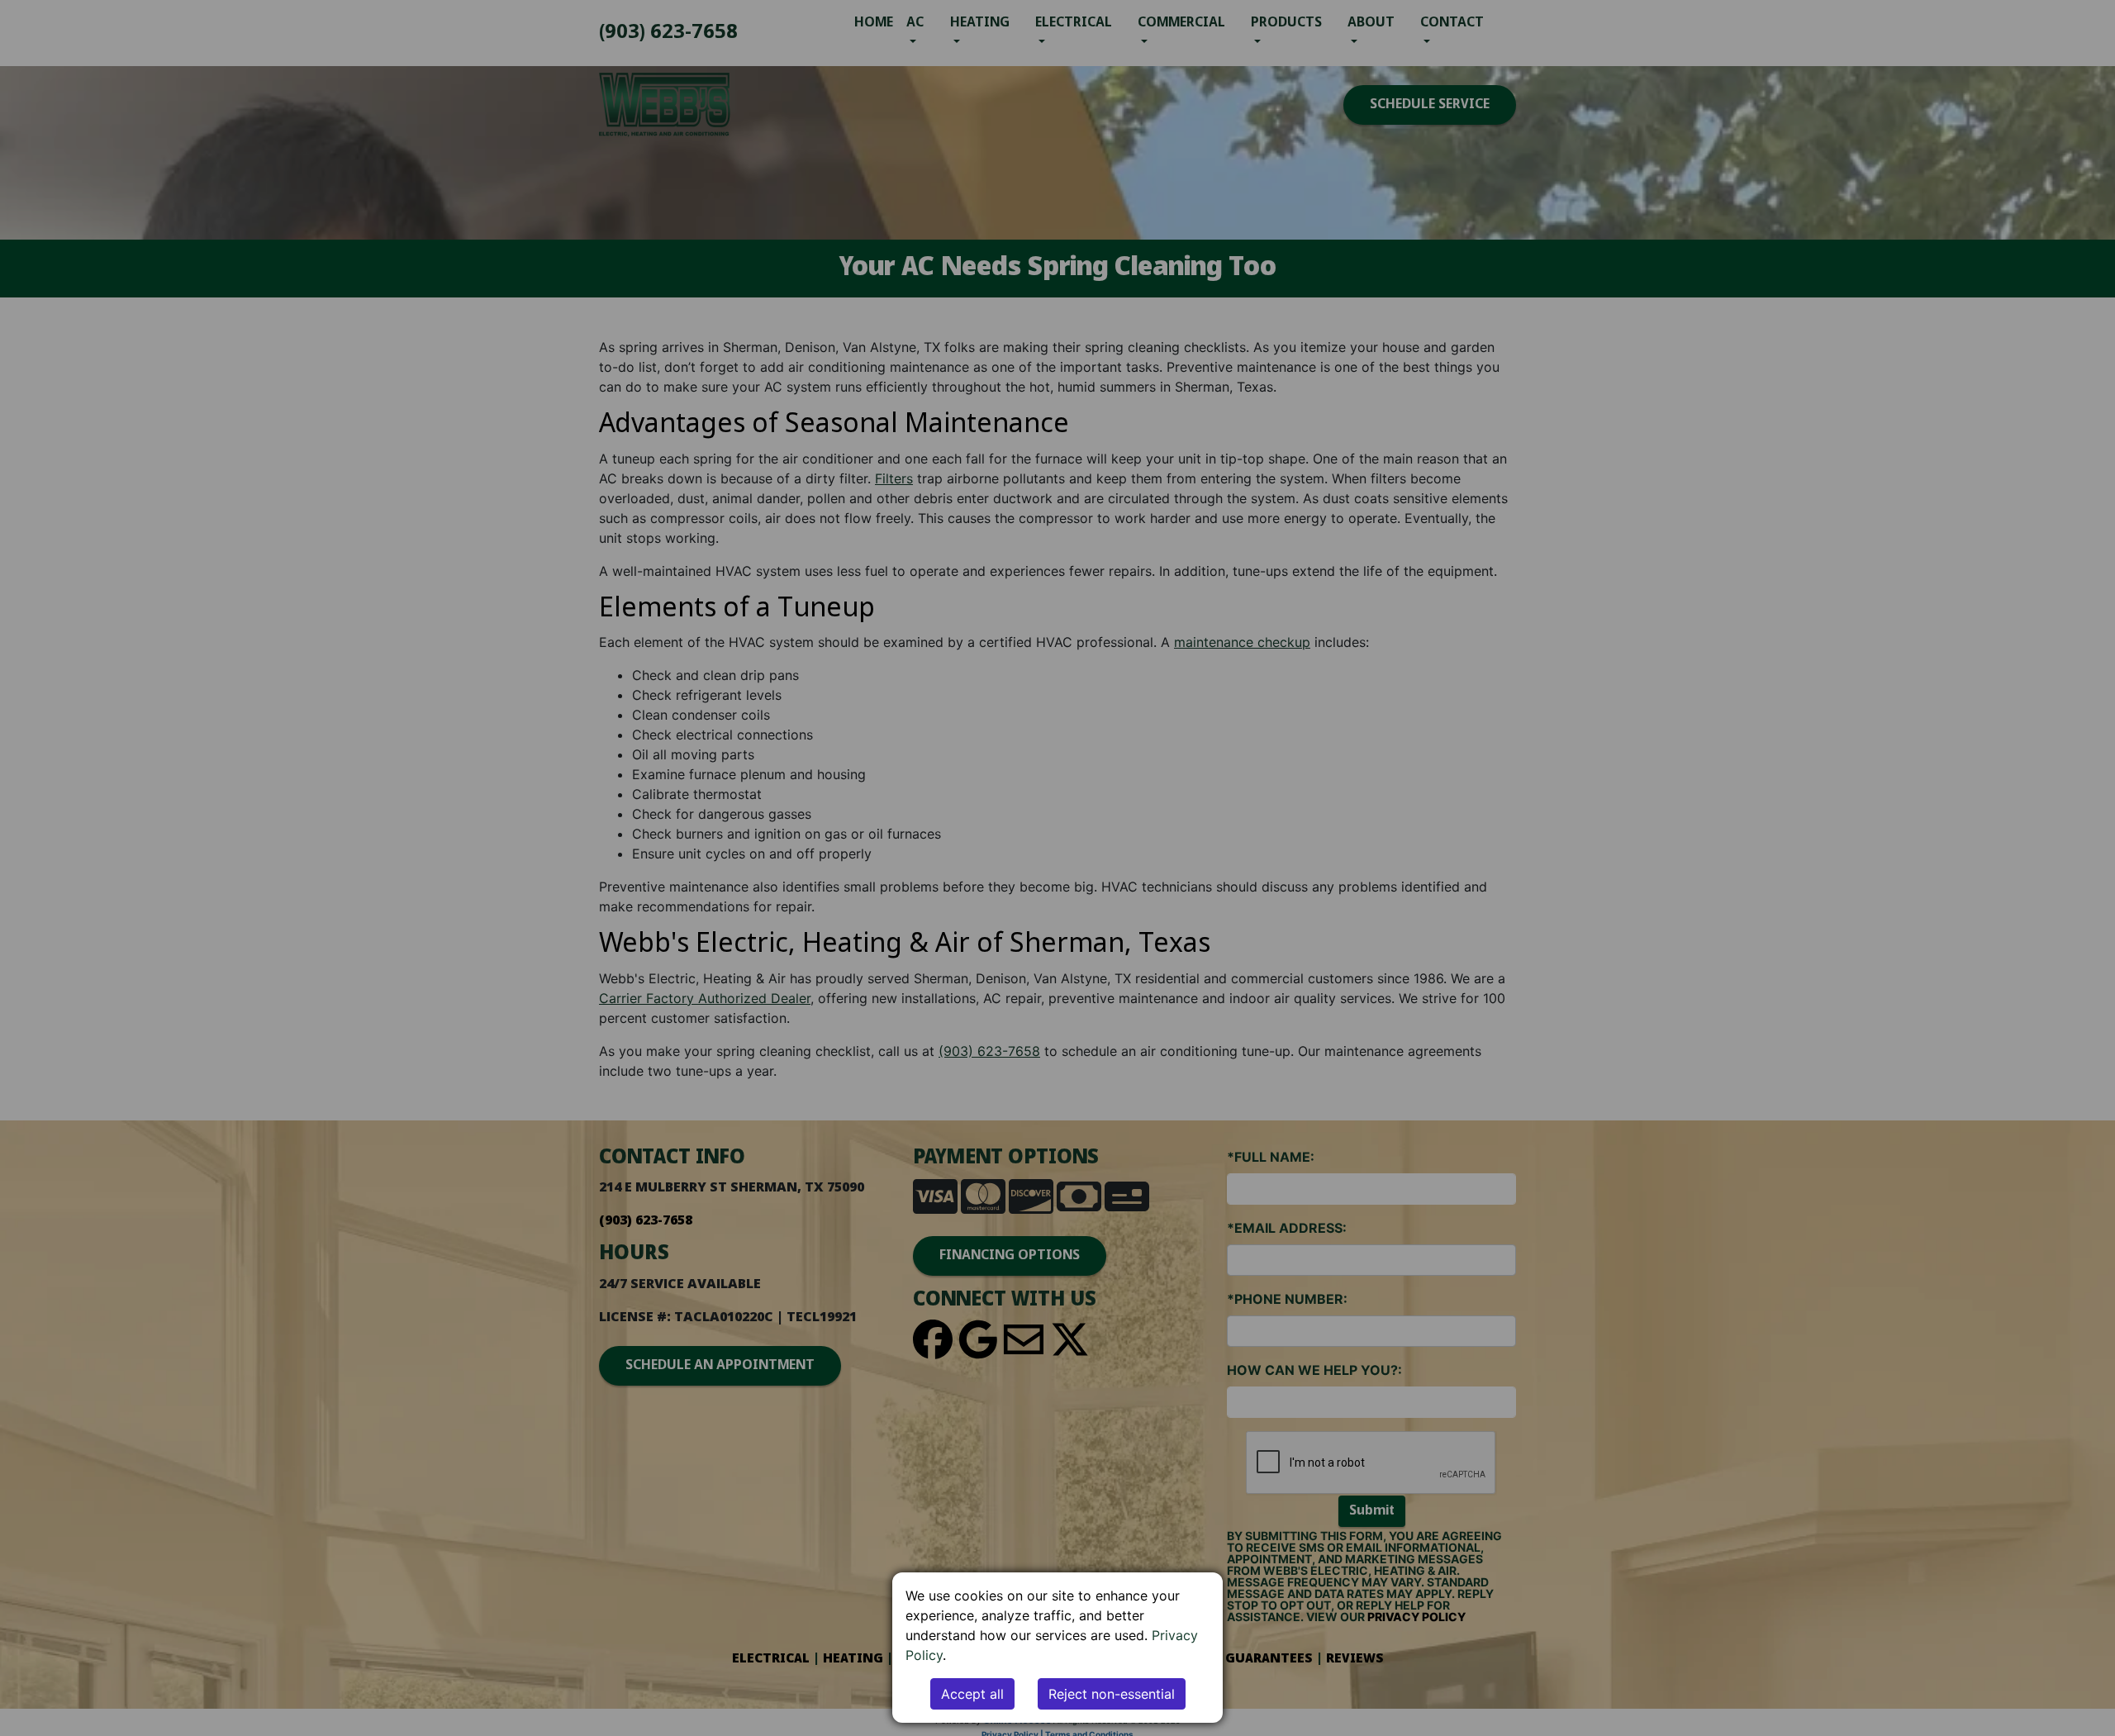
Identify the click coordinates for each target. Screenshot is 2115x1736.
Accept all (972, 1694)
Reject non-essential (1112, 1694)
